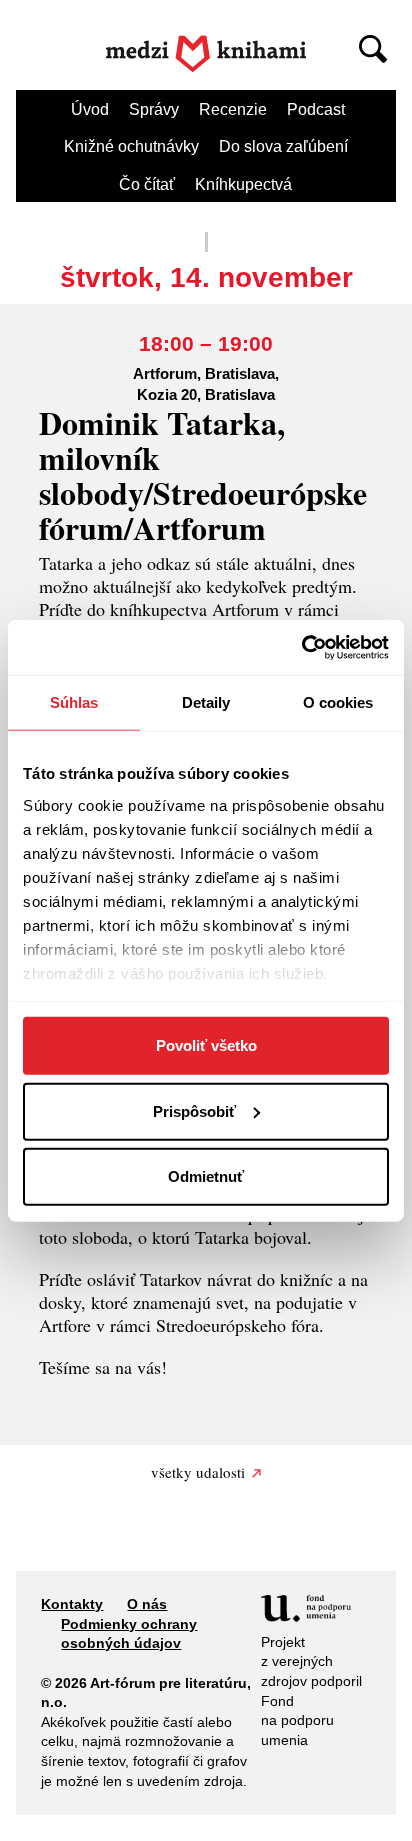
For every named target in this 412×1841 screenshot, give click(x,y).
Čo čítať (147, 184)
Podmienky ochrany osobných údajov (129, 1634)
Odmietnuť (206, 1176)
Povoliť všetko (206, 1045)
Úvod (90, 109)
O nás (147, 1604)
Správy (154, 109)
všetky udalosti (198, 1472)
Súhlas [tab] (74, 702)
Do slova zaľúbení (283, 146)
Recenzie (233, 109)
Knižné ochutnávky (131, 146)
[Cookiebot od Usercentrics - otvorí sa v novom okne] (301, 647)
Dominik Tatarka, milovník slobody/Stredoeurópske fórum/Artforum (203, 475)
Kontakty (72, 1604)
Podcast (316, 109)
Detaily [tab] (206, 702)
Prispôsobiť (194, 1110)
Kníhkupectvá (243, 184)
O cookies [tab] (338, 702)
